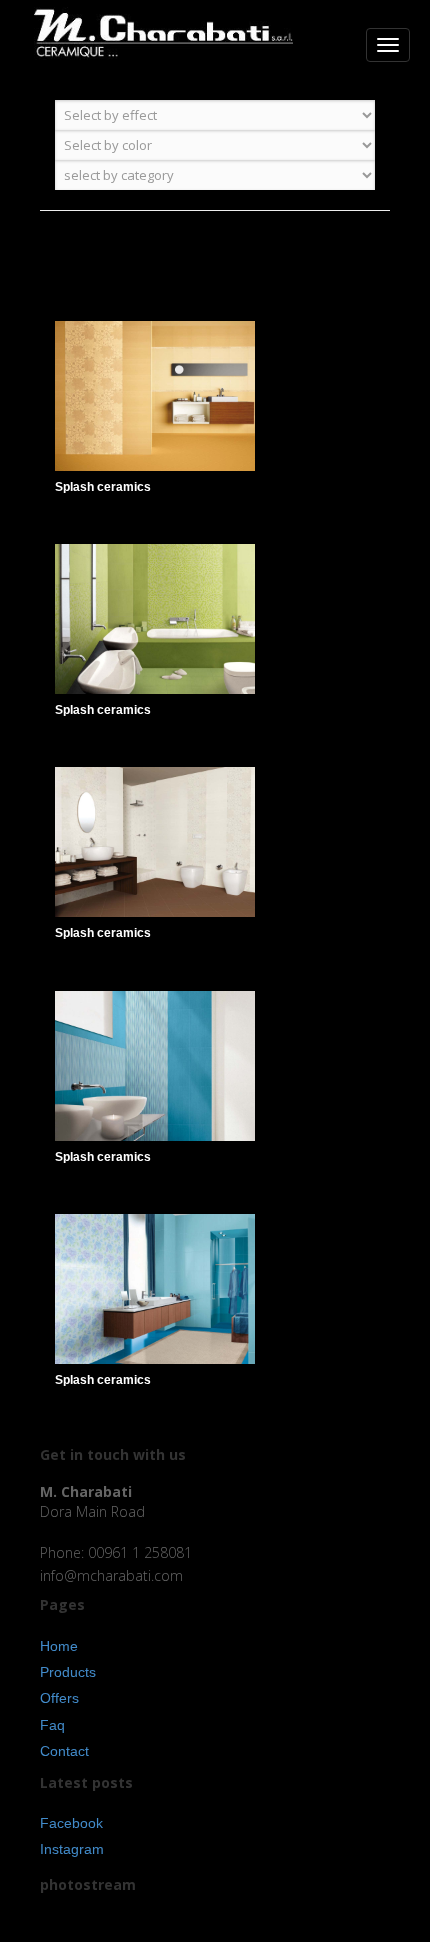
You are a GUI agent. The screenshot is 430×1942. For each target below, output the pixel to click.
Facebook (71, 1823)
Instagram (72, 1849)
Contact (64, 1751)
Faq (52, 1725)
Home (59, 1646)
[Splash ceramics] (230, 417)
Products (68, 1672)
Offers (59, 1698)
